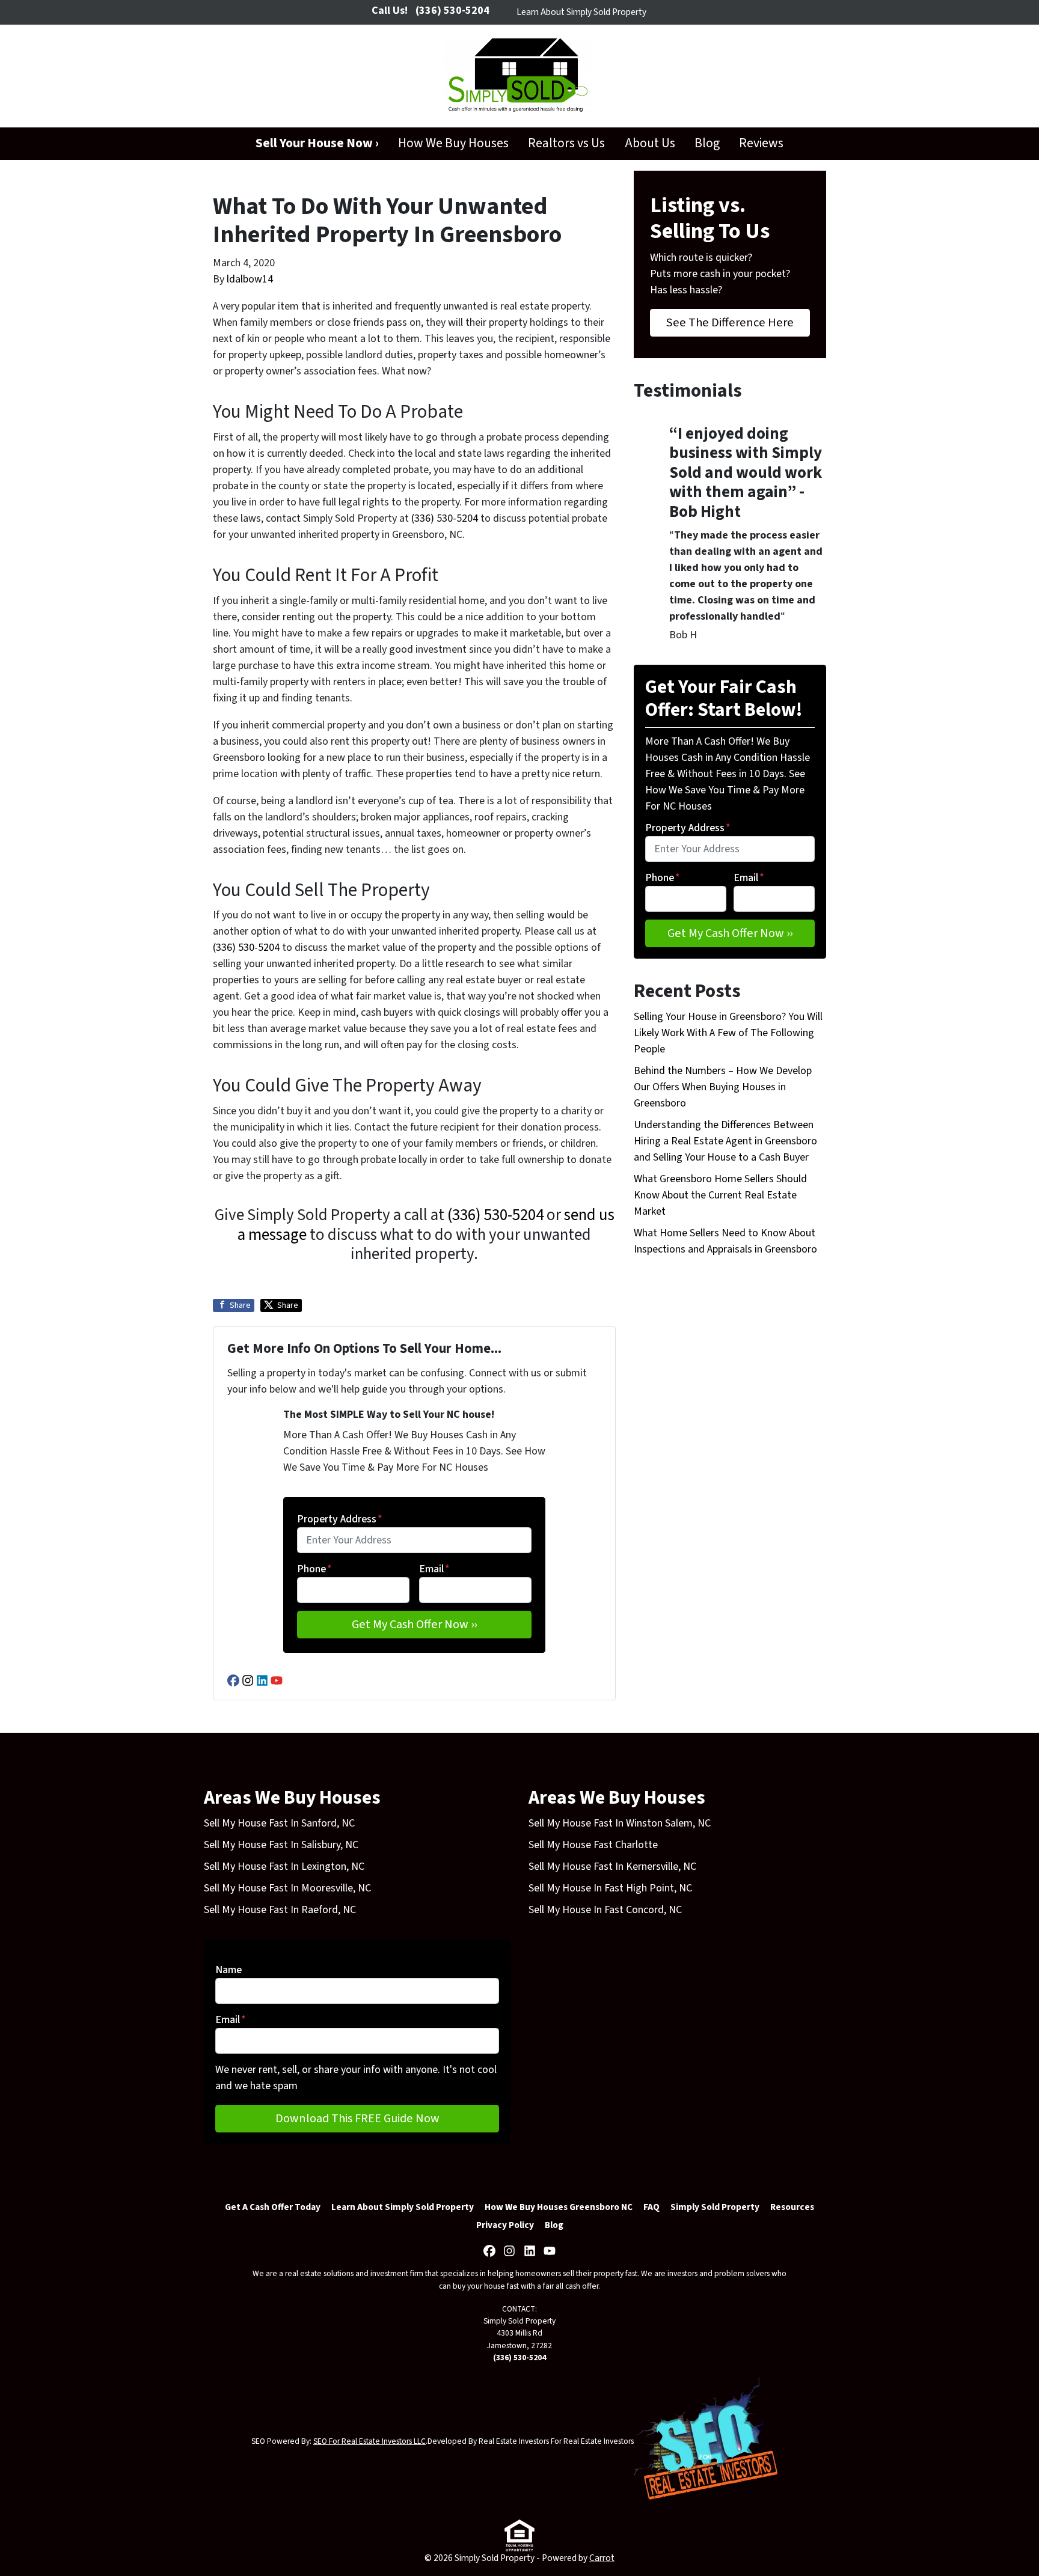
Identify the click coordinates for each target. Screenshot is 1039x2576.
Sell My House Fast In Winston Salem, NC (620, 1823)
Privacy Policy (505, 2225)
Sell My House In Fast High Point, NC (610, 1888)
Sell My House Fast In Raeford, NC (280, 1910)
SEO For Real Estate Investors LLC (369, 2441)
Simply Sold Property (715, 2207)
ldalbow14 (250, 279)
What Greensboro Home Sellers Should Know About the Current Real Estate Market (720, 1195)
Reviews (761, 143)
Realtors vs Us (566, 143)
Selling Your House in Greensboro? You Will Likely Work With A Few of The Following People (728, 1033)
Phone (314, 1569)
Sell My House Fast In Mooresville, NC (287, 1888)
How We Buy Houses (453, 143)
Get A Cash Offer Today (273, 2207)
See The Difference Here (730, 322)
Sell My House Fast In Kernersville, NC (612, 1866)
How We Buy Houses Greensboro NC (559, 2207)
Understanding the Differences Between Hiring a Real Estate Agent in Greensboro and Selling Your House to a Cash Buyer (725, 1141)
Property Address (340, 1519)
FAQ (651, 2207)
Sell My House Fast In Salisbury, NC (281, 1845)
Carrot (602, 2558)
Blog (707, 143)
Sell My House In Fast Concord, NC (605, 1910)
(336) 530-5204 (445, 518)
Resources (792, 2207)
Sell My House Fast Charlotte (593, 1845)
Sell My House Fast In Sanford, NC (279, 1823)
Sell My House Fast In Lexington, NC (284, 1866)
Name (228, 1970)
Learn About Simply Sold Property (581, 12)
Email (434, 1569)
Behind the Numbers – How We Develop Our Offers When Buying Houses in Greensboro (723, 1087)
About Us (650, 143)
